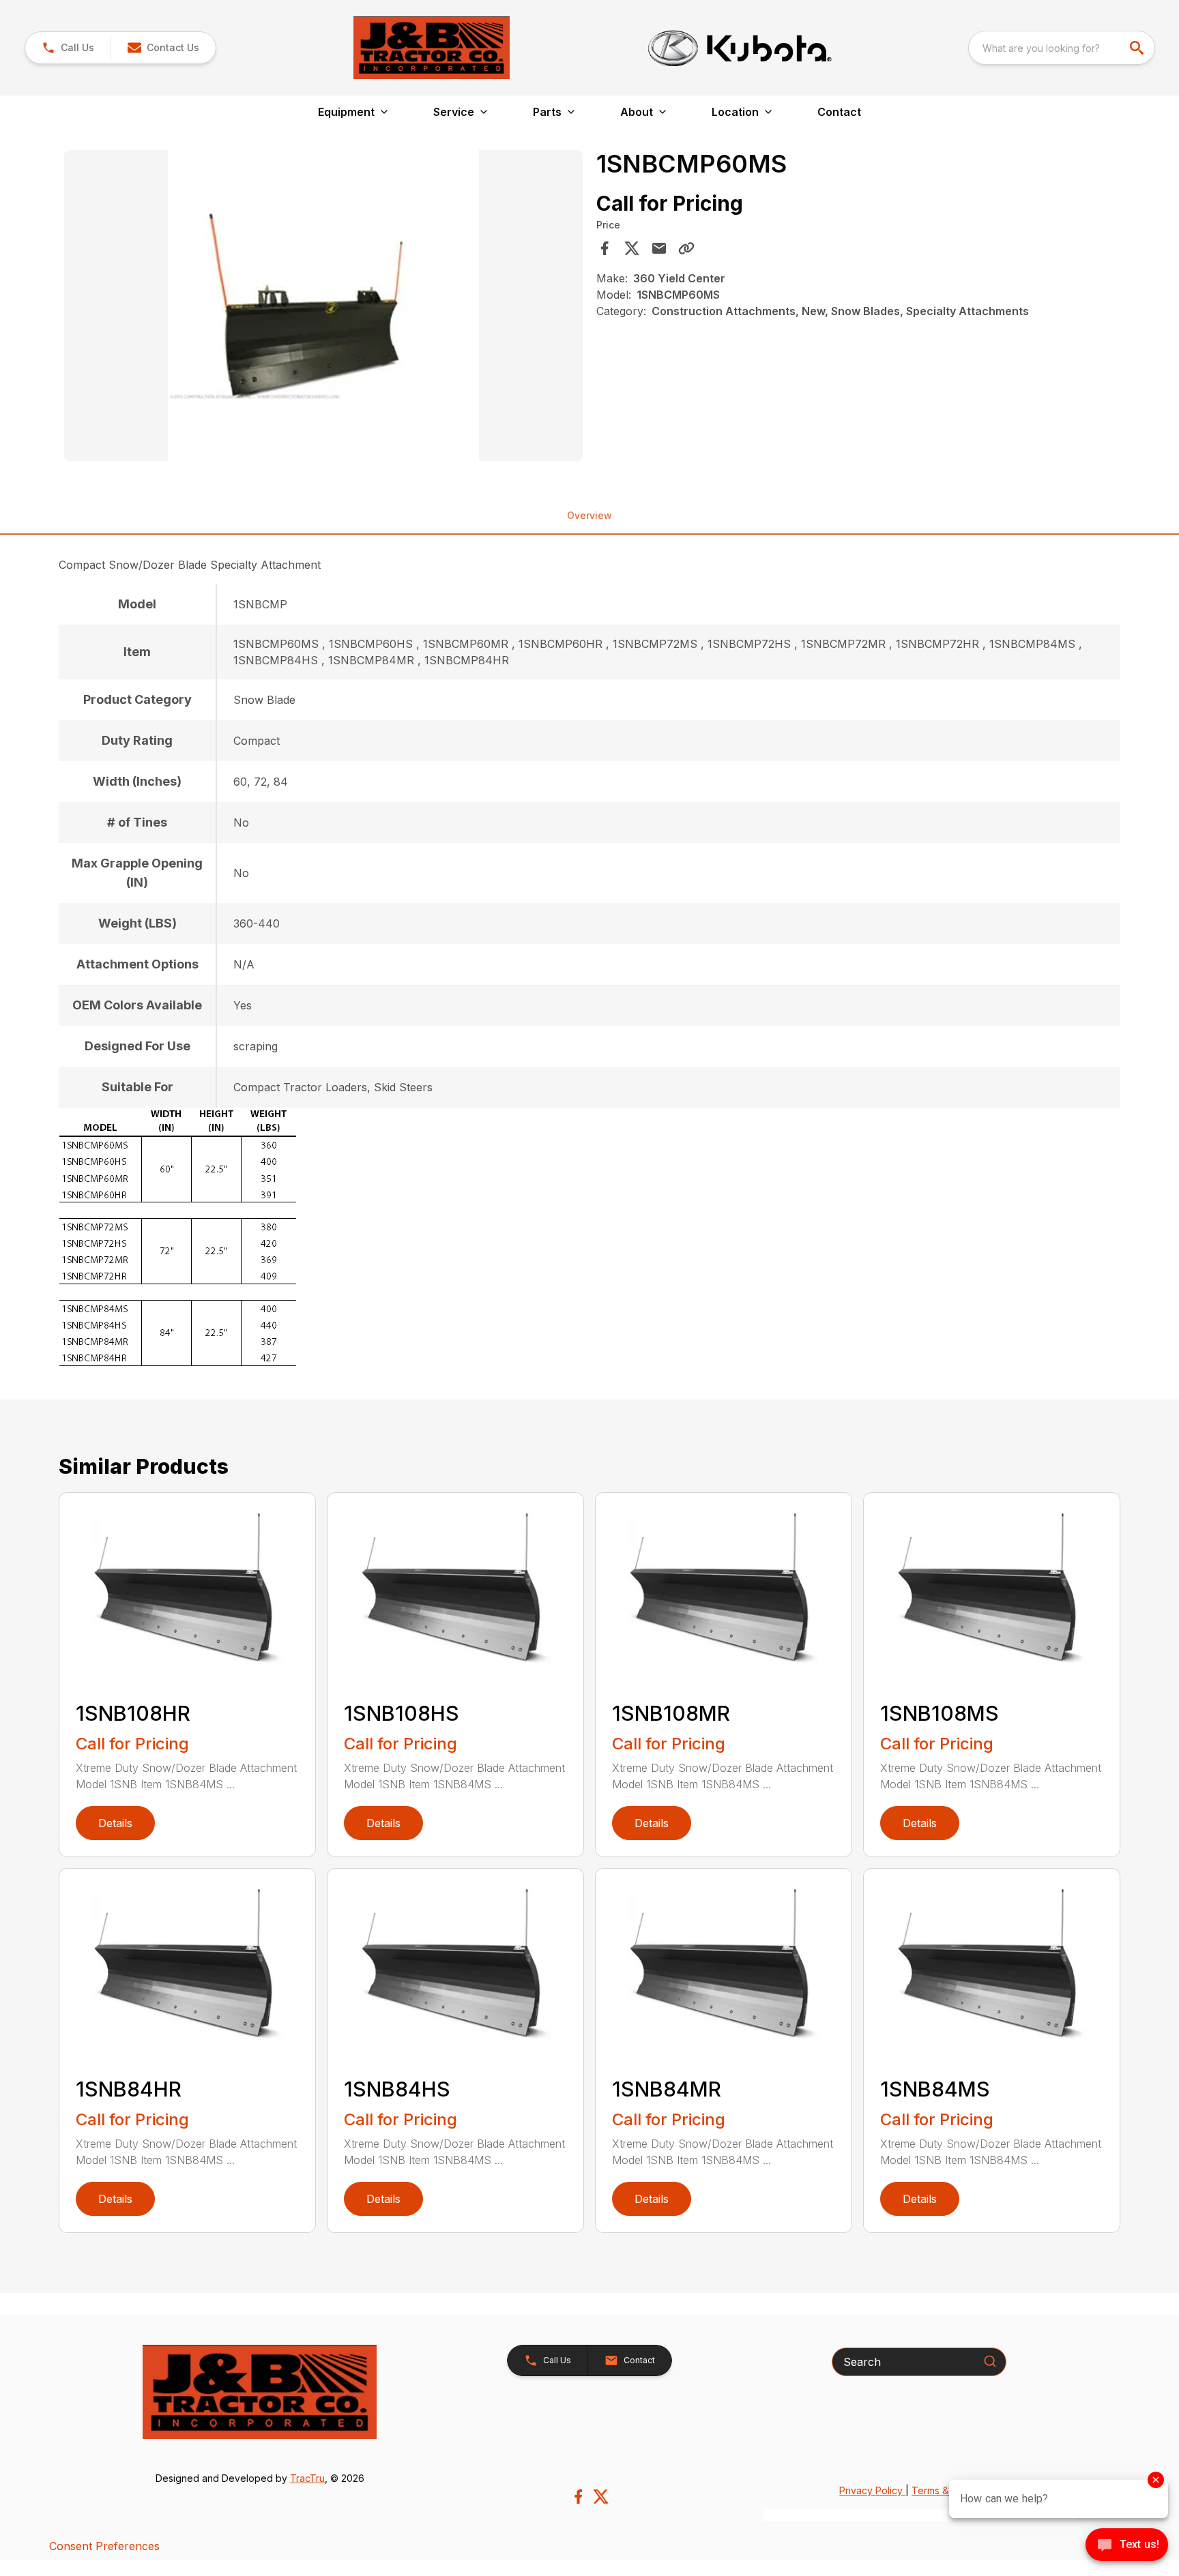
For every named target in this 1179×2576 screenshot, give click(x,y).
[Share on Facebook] (605, 248)
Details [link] (115, 1823)
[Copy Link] (686, 248)
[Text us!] (1127, 2546)
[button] (68, 48)
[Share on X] (632, 248)
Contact (839, 112)
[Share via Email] (659, 248)
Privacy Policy (872, 2490)
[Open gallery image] (323, 306)
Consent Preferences (104, 2546)
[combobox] (1062, 48)
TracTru (307, 2478)
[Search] (990, 2361)
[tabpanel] (323, 308)
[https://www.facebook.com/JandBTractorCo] (578, 2497)
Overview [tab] (589, 515)
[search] (1138, 48)
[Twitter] (601, 2497)
